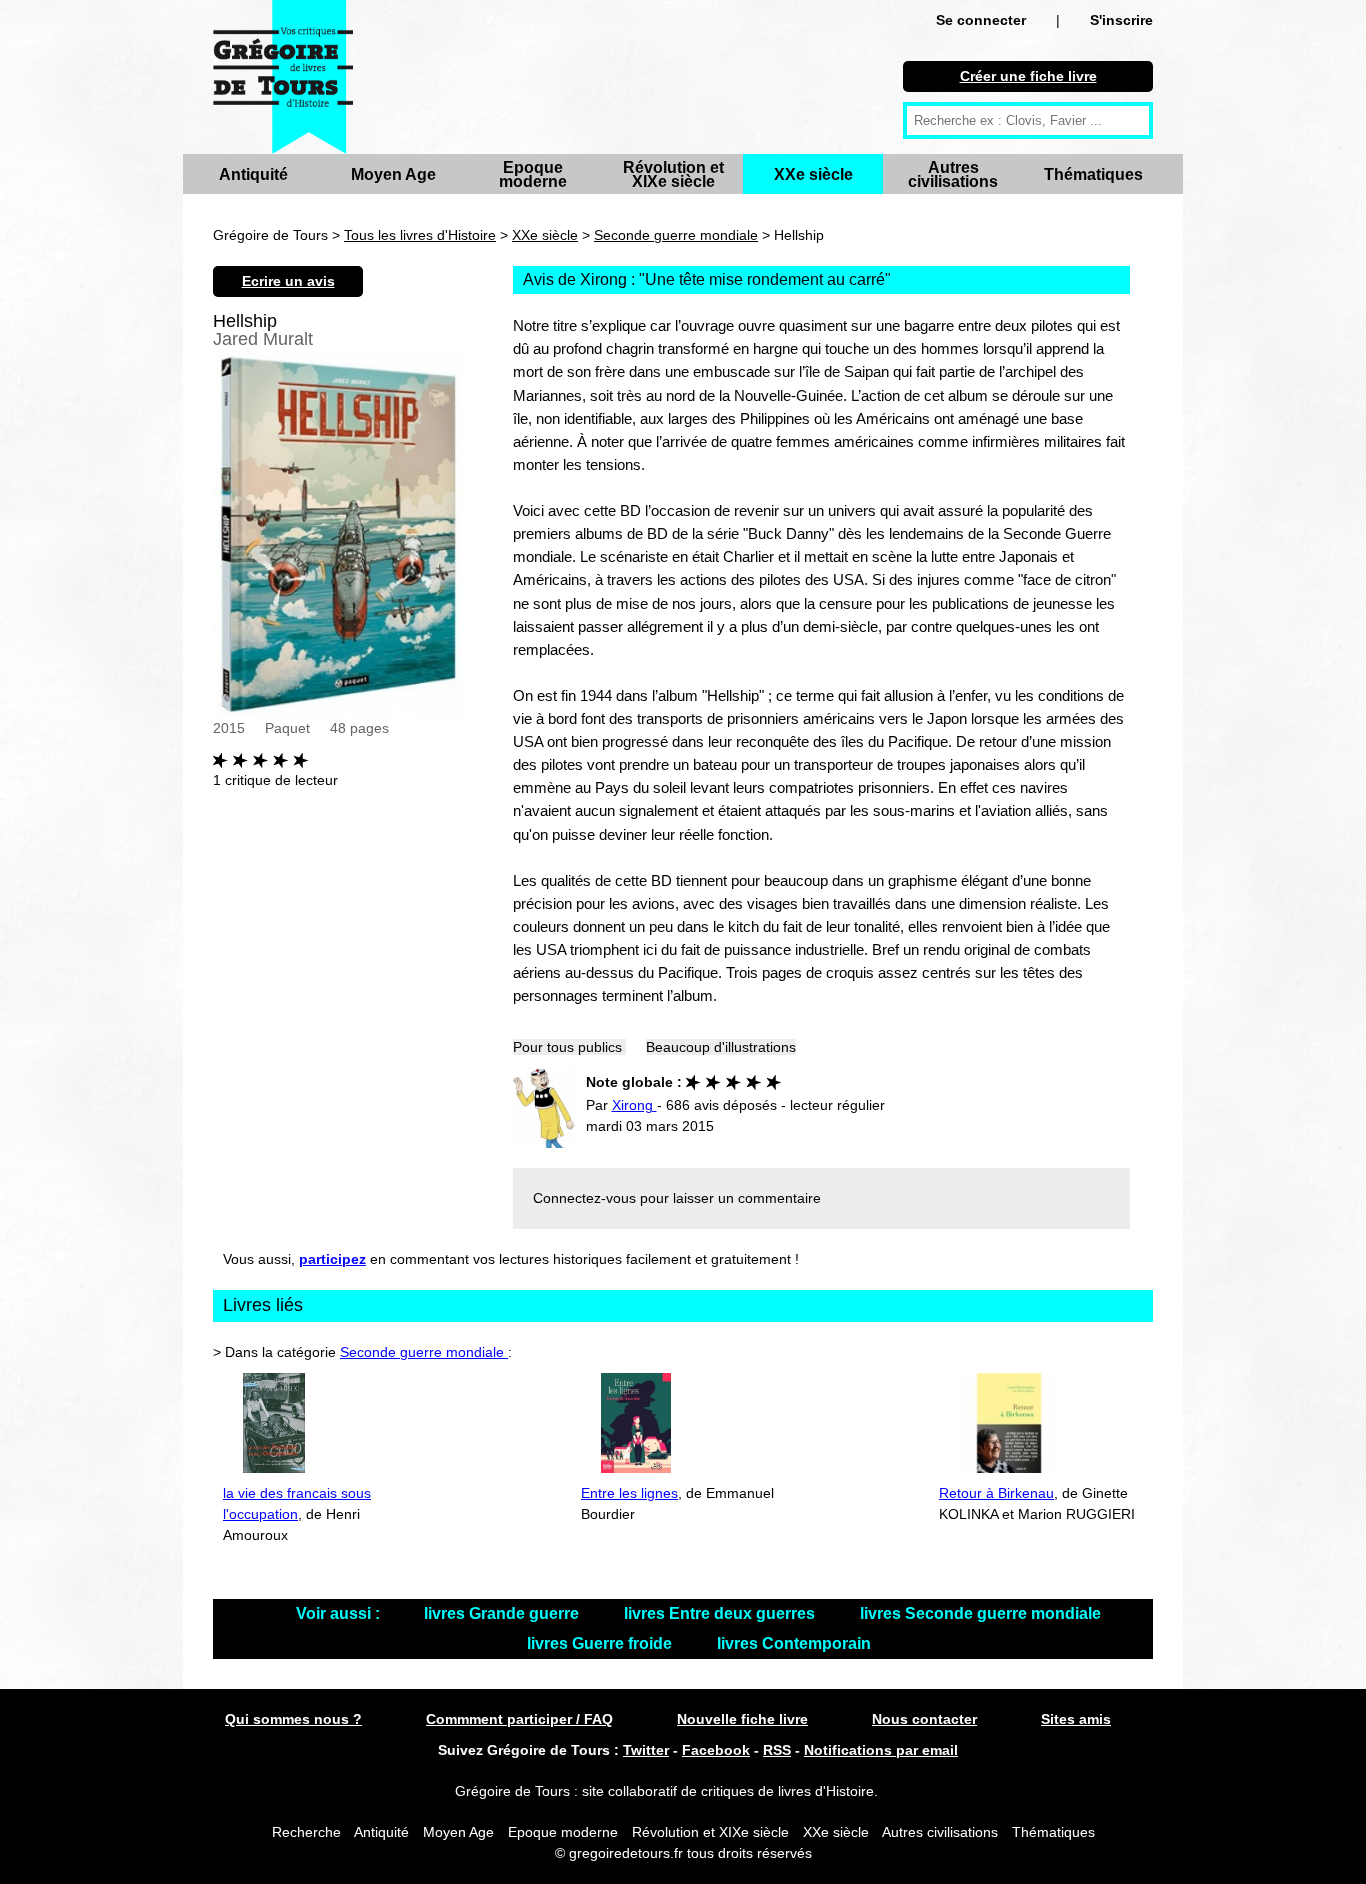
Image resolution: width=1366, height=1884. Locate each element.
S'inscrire (1121, 20)
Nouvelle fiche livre (742, 1719)
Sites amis (1076, 1719)
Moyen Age (393, 174)
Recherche (306, 1832)
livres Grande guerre (503, 1613)
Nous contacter (924, 1719)
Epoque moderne (533, 174)
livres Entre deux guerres (721, 1613)
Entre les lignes (629, 1493)
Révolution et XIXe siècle (673, 174)
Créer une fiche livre (1028, 76)
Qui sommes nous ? (293, 1719)
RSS (777, 1750)
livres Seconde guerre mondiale (980, 1613)
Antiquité (253, 174)
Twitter (646, 1750)
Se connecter (981, 20)
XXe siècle (813, 174)
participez (332, 1259)
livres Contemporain (794, 1643)
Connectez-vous (584, 1198)
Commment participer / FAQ (519, 1719)
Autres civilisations (953, 174)
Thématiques (1093, 174)
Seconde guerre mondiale (676, 235)
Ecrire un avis (288, 281)
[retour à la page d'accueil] (283, 77)
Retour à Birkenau (996, 1493)
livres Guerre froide (601, 1643)
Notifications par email (881, 1750)
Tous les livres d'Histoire (420, 235)
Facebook (716, 1750)
